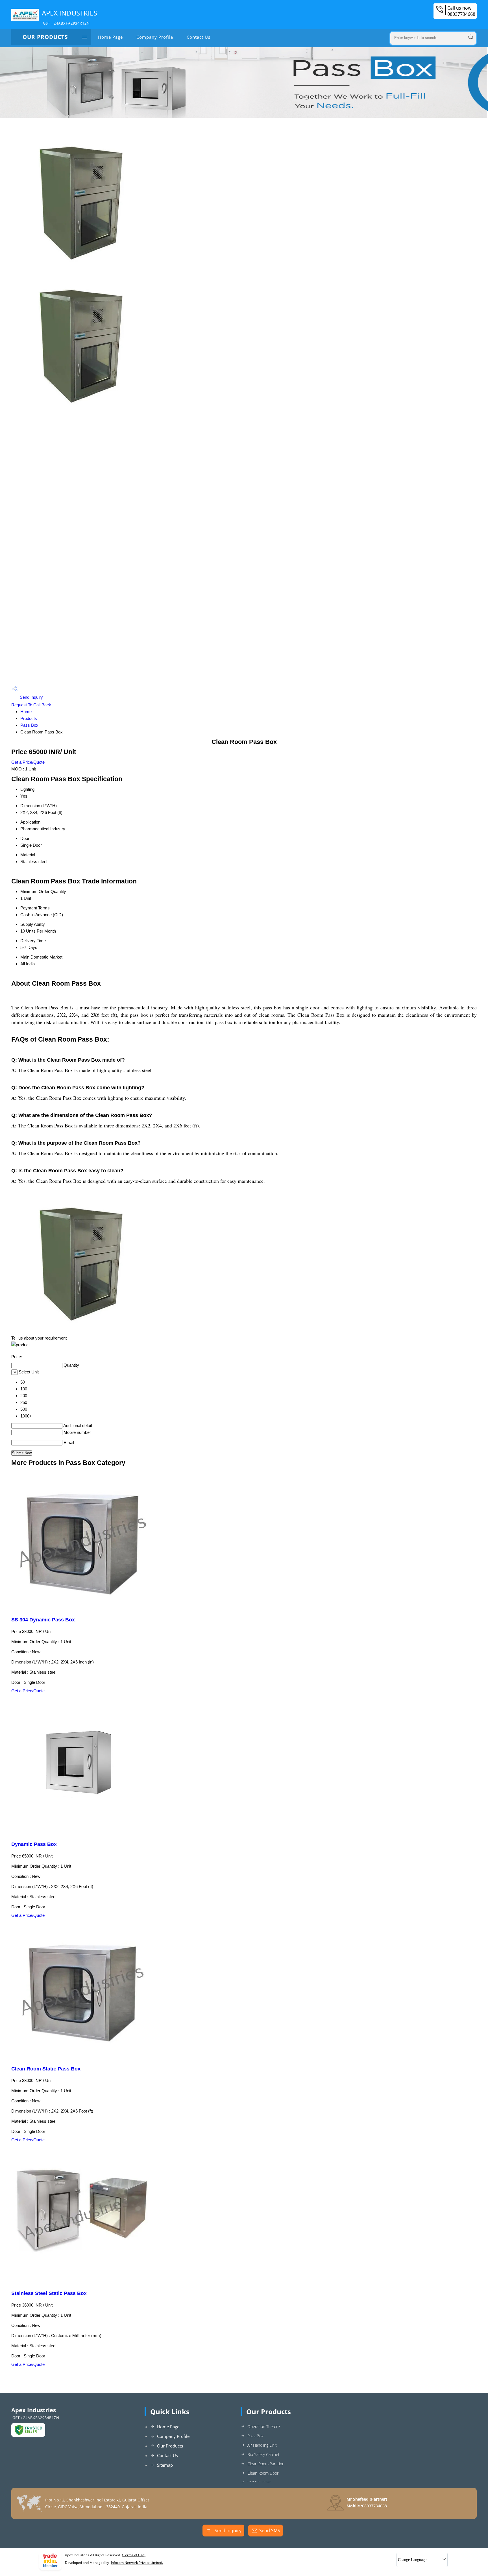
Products (29, 718)
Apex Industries (69, 17)
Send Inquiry (31, 697)
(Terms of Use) (134, 2555)
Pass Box (29, 725)
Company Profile (155, 37)
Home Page (110, 37)
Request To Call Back (31, 705)
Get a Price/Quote (28, 762)
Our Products (45, 37)
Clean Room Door (263, 2473)
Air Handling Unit (262, 2445)
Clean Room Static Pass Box (46, 2069)
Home (26, 712)
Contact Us (199, 37)
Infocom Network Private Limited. (137, 2563)
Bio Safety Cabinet (263, 2454)
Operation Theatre (264, 2426)
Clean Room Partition (266, 2464)
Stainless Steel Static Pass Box (49, 2293)
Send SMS (270, 2531)
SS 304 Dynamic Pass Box (43, 1620)
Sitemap (165, 2465)
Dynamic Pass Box (34, 1844)
